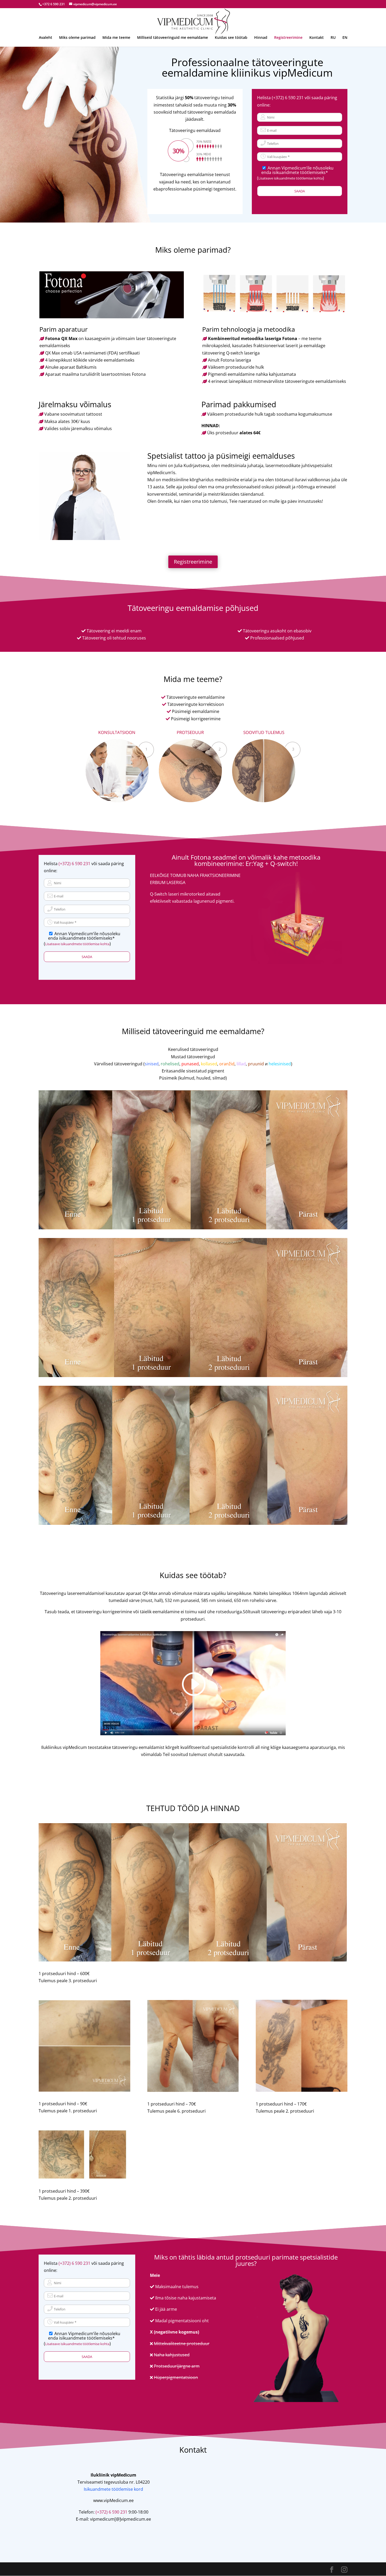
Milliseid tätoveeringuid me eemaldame (173, 38)
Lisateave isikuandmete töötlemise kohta (291, 178)
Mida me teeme (116, 38)
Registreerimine (288, 38)
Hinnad (261, 38)
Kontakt (317, 38)
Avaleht (46, 38)
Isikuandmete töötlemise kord (113, 2489)
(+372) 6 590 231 (288, 98)
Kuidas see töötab (231, 38)
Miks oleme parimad (77, 38)
